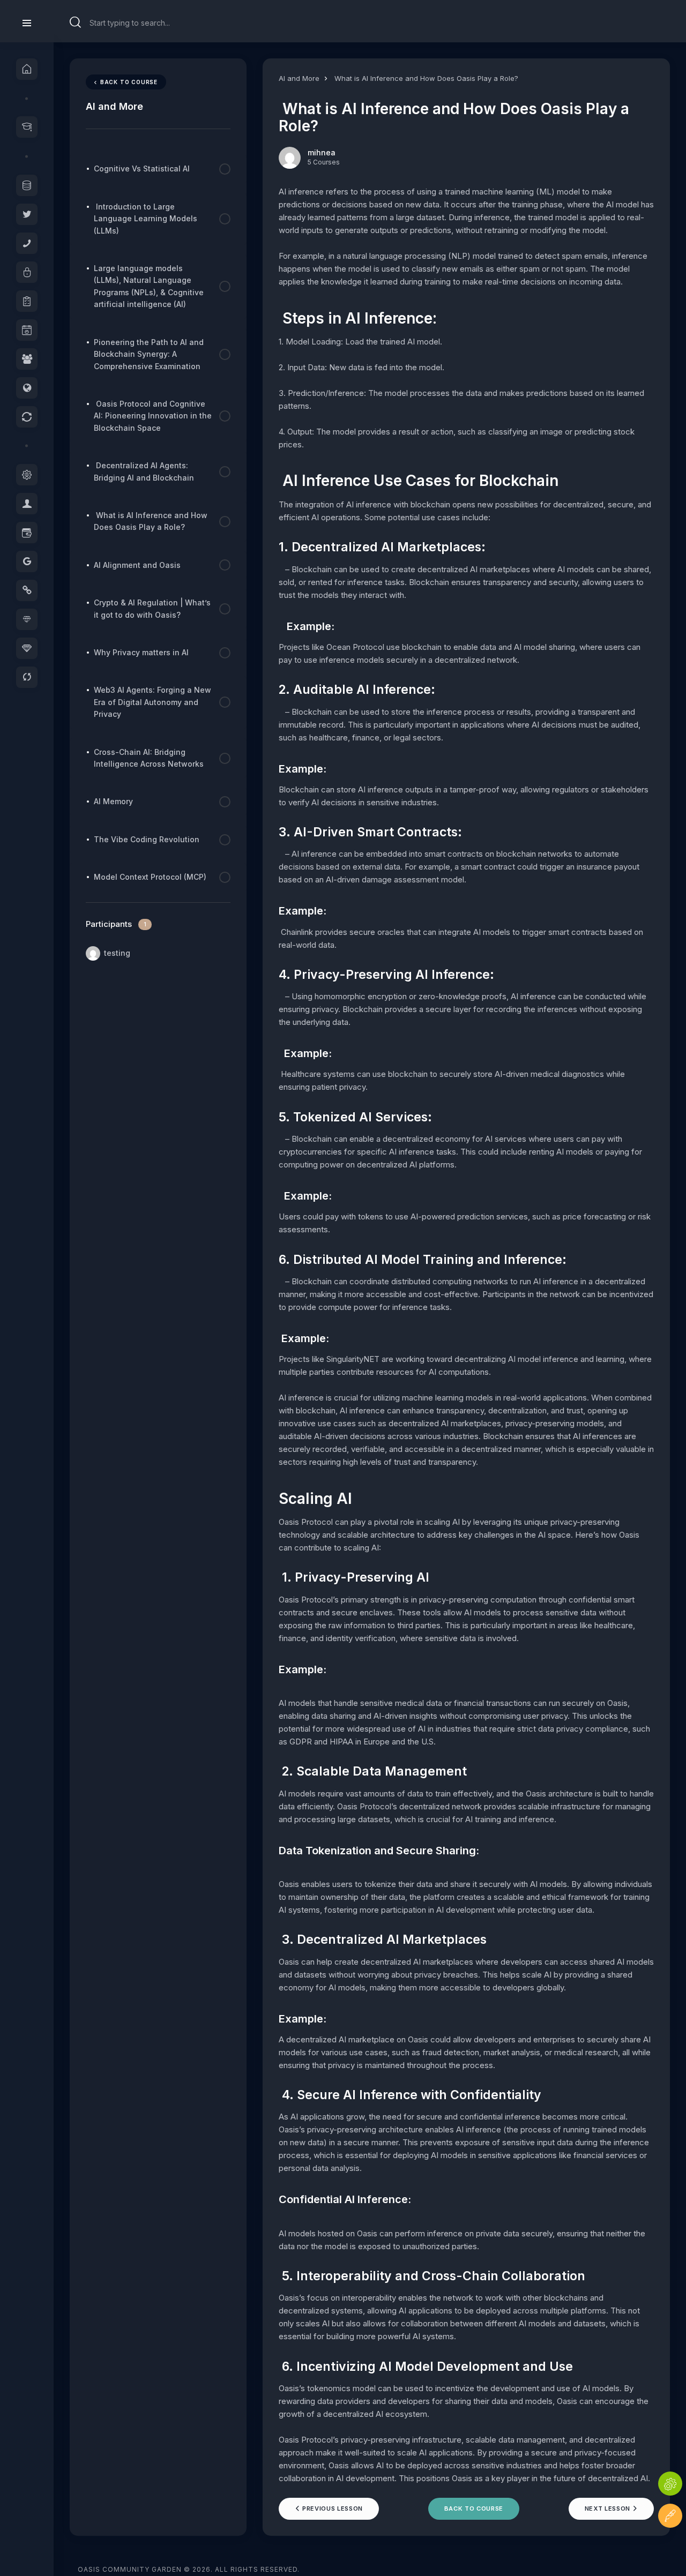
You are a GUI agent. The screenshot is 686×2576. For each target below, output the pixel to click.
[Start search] (76, 23)
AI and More (299, 78)
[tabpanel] (466, 1335)
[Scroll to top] (670, 2548)
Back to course (129, 82)
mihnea (322, 152)
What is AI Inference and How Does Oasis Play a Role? (425, 78)
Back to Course (474, 2508)
